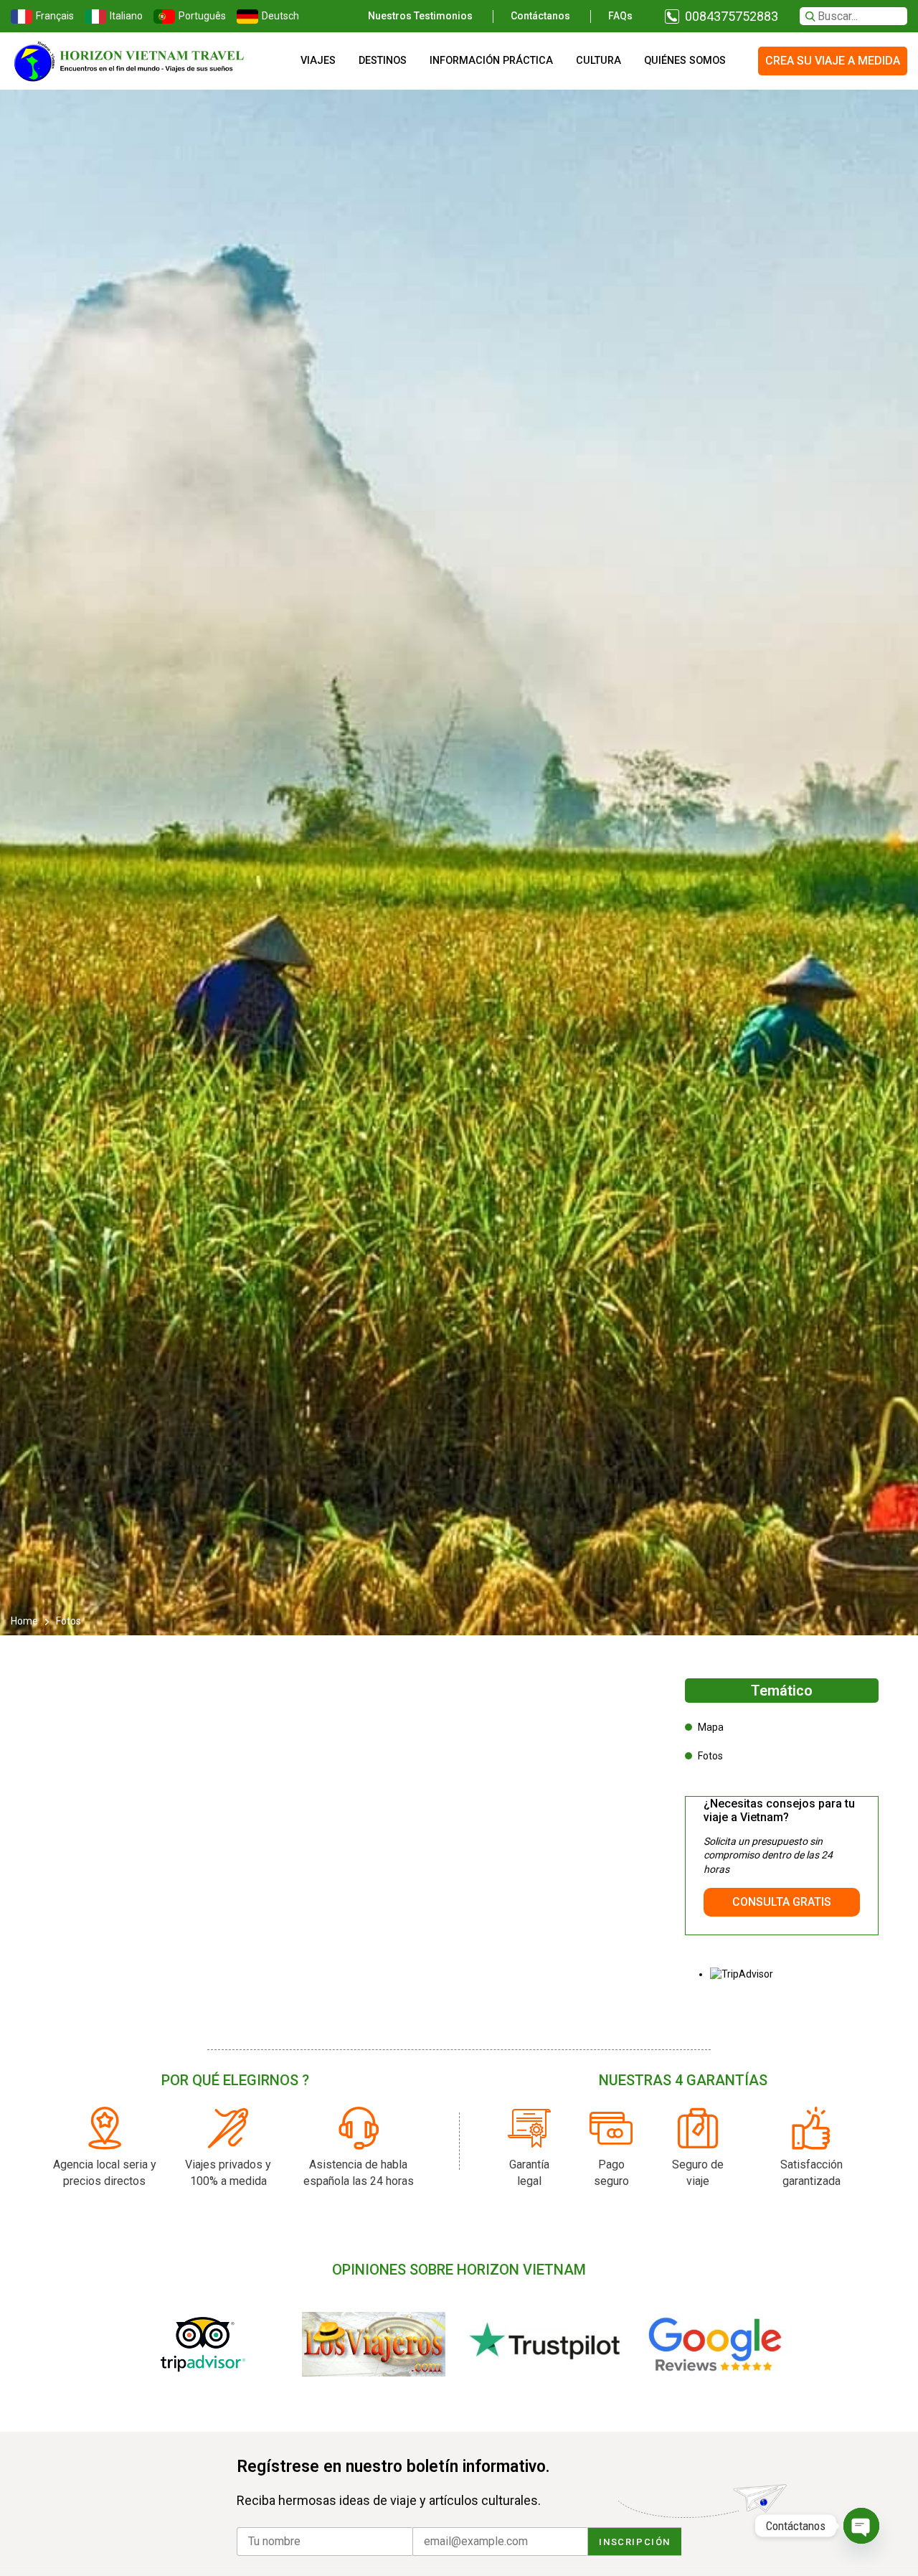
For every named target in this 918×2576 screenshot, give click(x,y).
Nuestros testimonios (420, 16)
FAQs (620, 16)
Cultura (598, 61)
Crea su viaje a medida (833, 61)
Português (200, 16)
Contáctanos (540, 16)
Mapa (711, 1727)
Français (53, 16)
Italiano (124, 16)
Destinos (383, 61)
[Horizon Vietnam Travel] (136, 61)
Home (25, 1621)
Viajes (318, 61)
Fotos (710, 1756)
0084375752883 (732, 16)
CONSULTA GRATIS (782, 1902)
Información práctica (491, 61)
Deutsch (279, 16)
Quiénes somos (685, 61)
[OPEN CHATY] (861, 2526)
